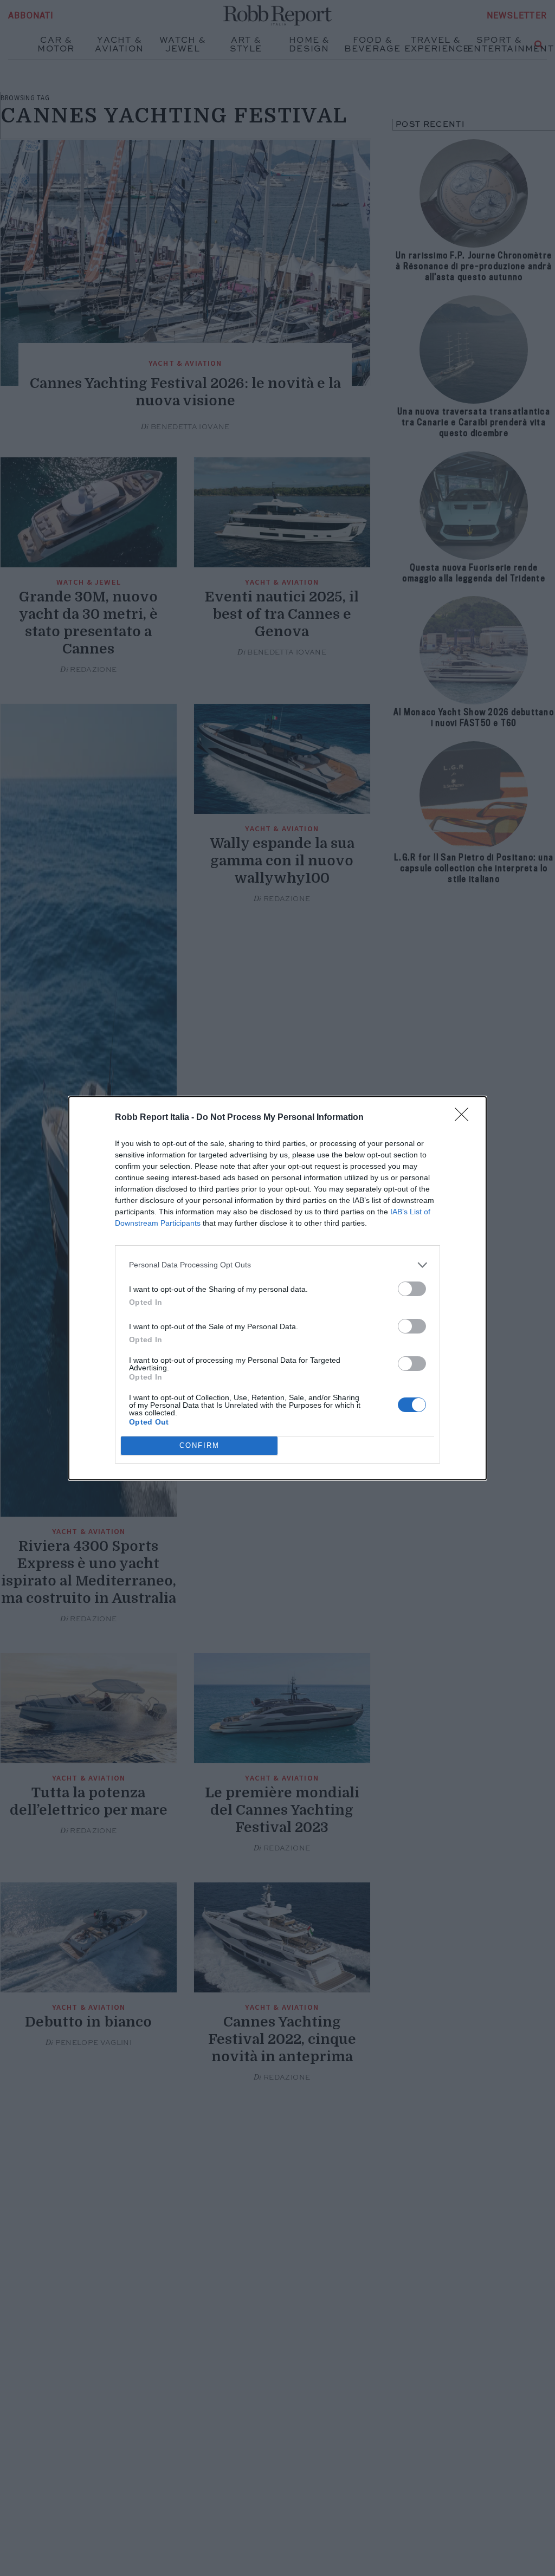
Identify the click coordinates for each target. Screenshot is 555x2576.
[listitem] (277, 1265)
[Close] (465, 1118)
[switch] (412, 1289)
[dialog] (277, 1288)
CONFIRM (199, 1445)
